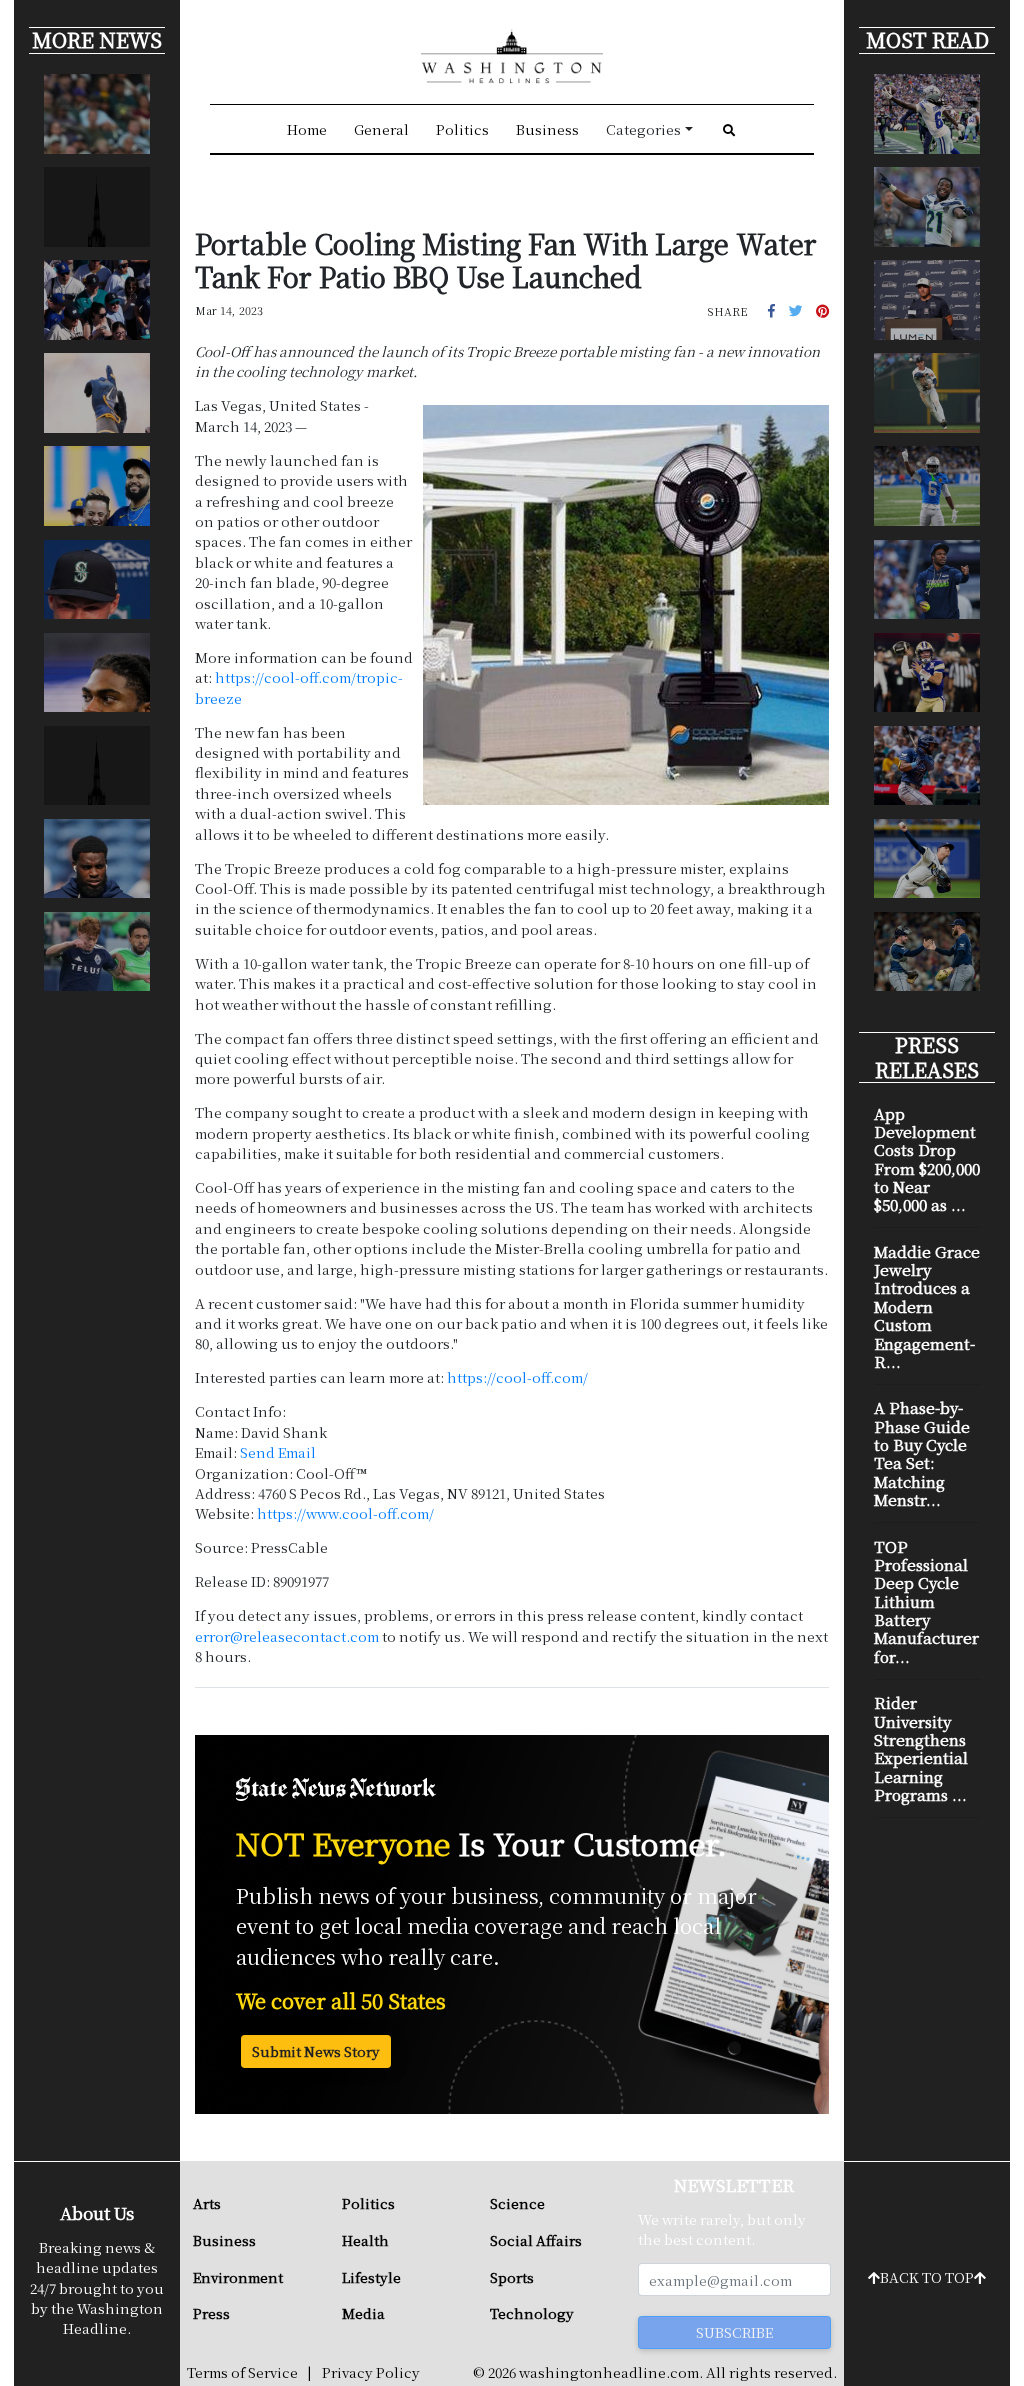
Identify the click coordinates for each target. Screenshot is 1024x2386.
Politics (462, 129)
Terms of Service (242, 2372)
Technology (532, 2313)
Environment (238, 2277)
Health (365, 2240)
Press (211, 2313)
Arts (207, 2203)
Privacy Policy (371, 2372)
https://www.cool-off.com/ (345, 1513)
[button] (771, 310)
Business (547, 129)
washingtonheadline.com (609, 2372)
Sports (512, 2277)
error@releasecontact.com (287, 1636)
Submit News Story (316, 2051)
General (381, 129)
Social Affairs (536, 2240)
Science (517, 2203)
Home (307, 129)
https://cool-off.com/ (517, 1377)
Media (363, 2313)
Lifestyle (371, 2277)
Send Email (278, 1452)
